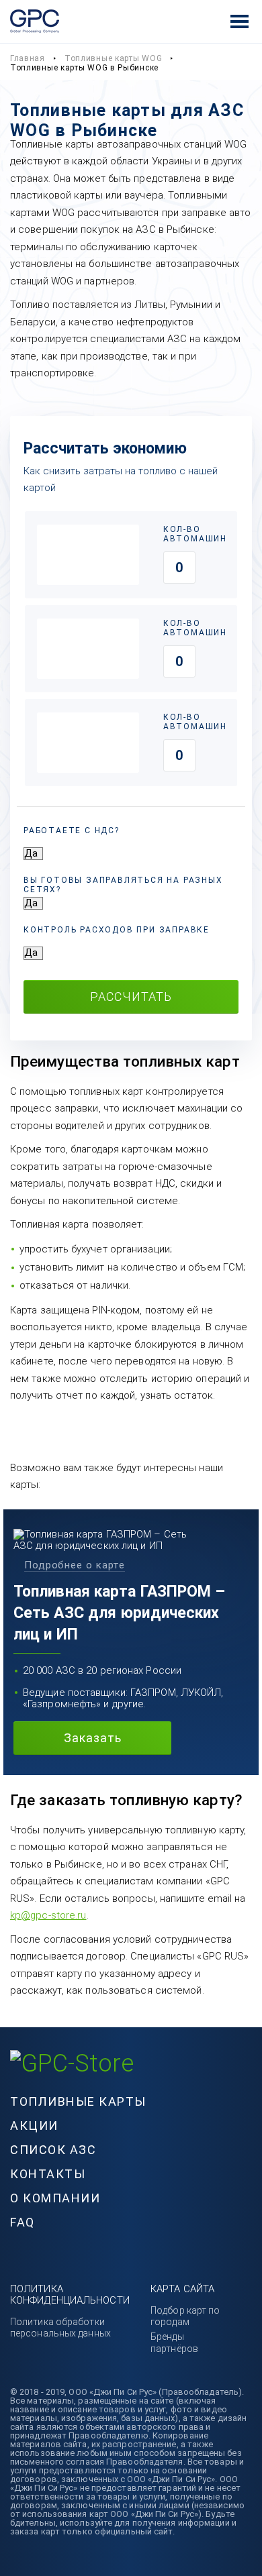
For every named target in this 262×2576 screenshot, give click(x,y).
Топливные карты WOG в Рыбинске (84, 68)
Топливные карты (78, 2101)
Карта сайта (182, 2289)
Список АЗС (53, 2150)
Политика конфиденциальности (70, 2295)
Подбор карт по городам (185, 2316)
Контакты (48, 2174)
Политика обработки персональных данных (60, 2327)
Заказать (93, 1738)
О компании (55, 2198)
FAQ (23, 2222)
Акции (34, 2126)
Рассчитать (131, 997)
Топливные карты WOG (113, 58)
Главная (28, 58)
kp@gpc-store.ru (48, 1915)
